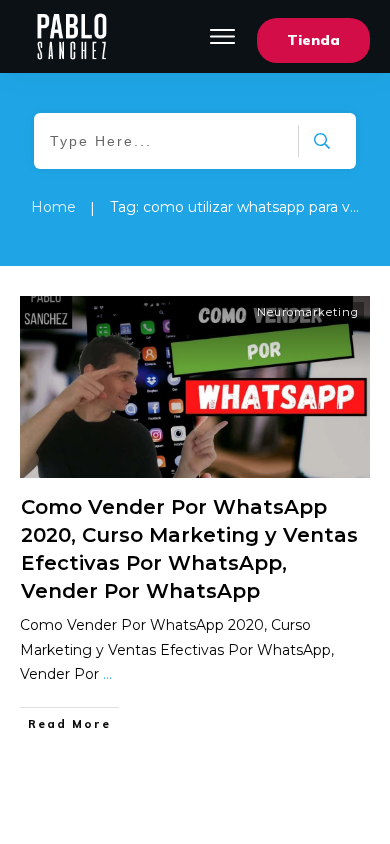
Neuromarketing (308, 312)
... (107, 674)
